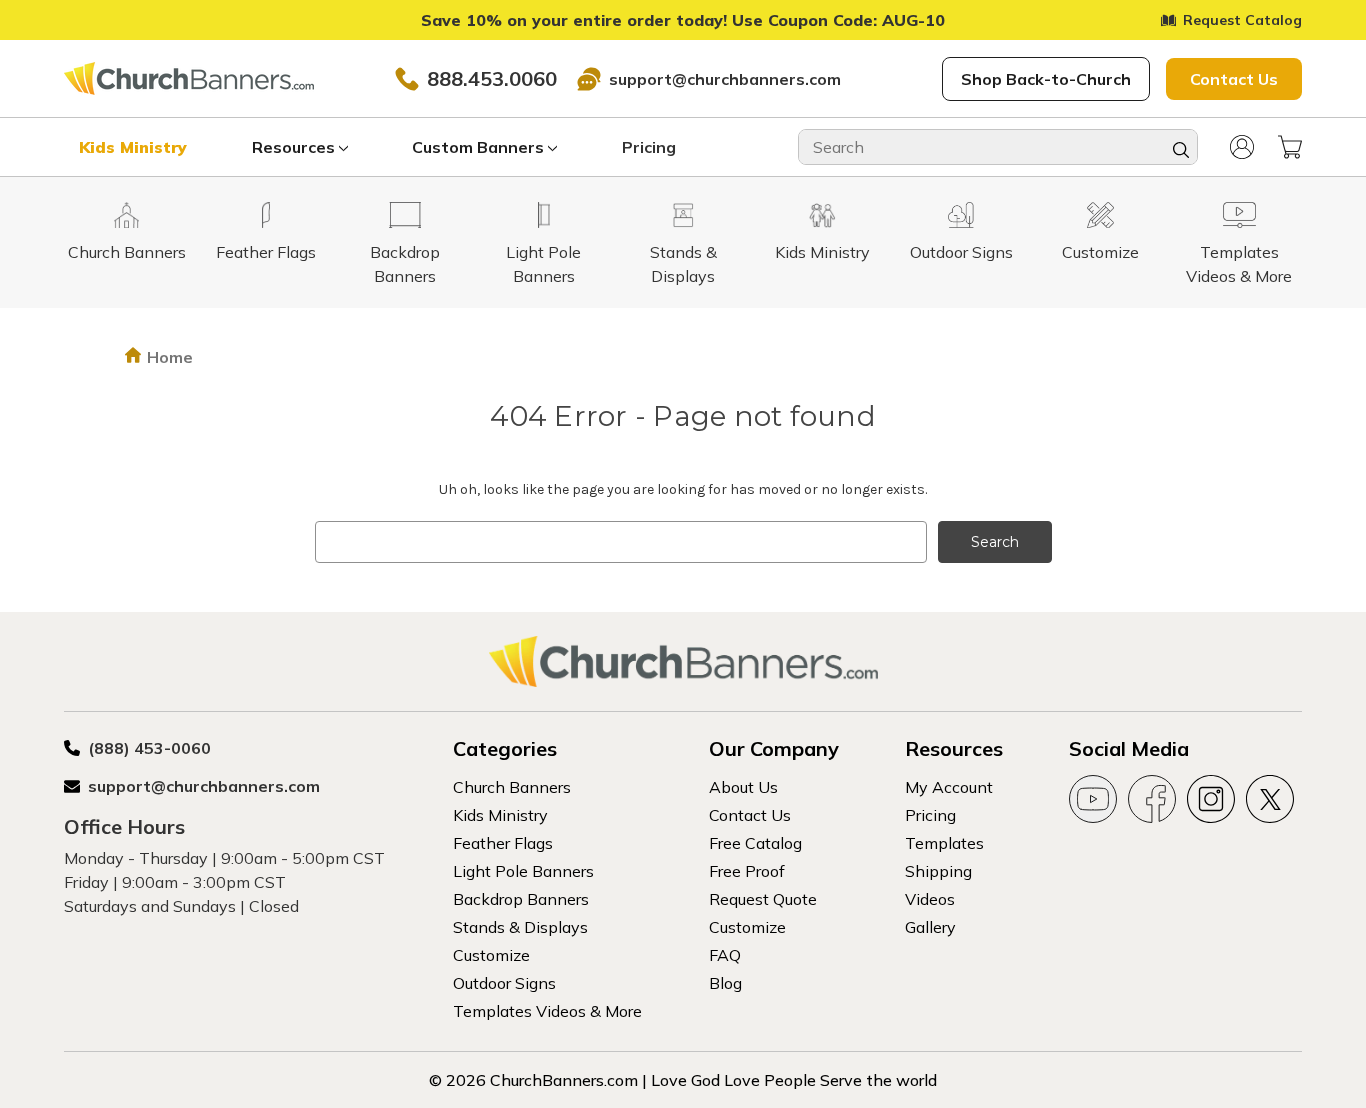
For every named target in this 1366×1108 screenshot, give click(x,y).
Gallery (930, 927)
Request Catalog (1242, 20)
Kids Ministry (133, 147)
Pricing (649, 147)
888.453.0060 (492, 78)
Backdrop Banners (521, 899)
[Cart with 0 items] (1290, 147)
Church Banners (512, 787)
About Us (743, 787)
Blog (725, 983)
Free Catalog (755, 843)
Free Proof (747, 871)
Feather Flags (503, 843)
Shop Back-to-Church (1046, 79)
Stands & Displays (520, 927)
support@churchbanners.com (725, 79)
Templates (944, 843)
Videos (930, 899)
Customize (491, 955)
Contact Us (1234, 79)
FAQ (725, 955)
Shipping (938, 871)
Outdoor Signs (504, 983)
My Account (949, 787)
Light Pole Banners (523, 871)
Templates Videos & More (547, 1011)
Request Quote (763, 899)
